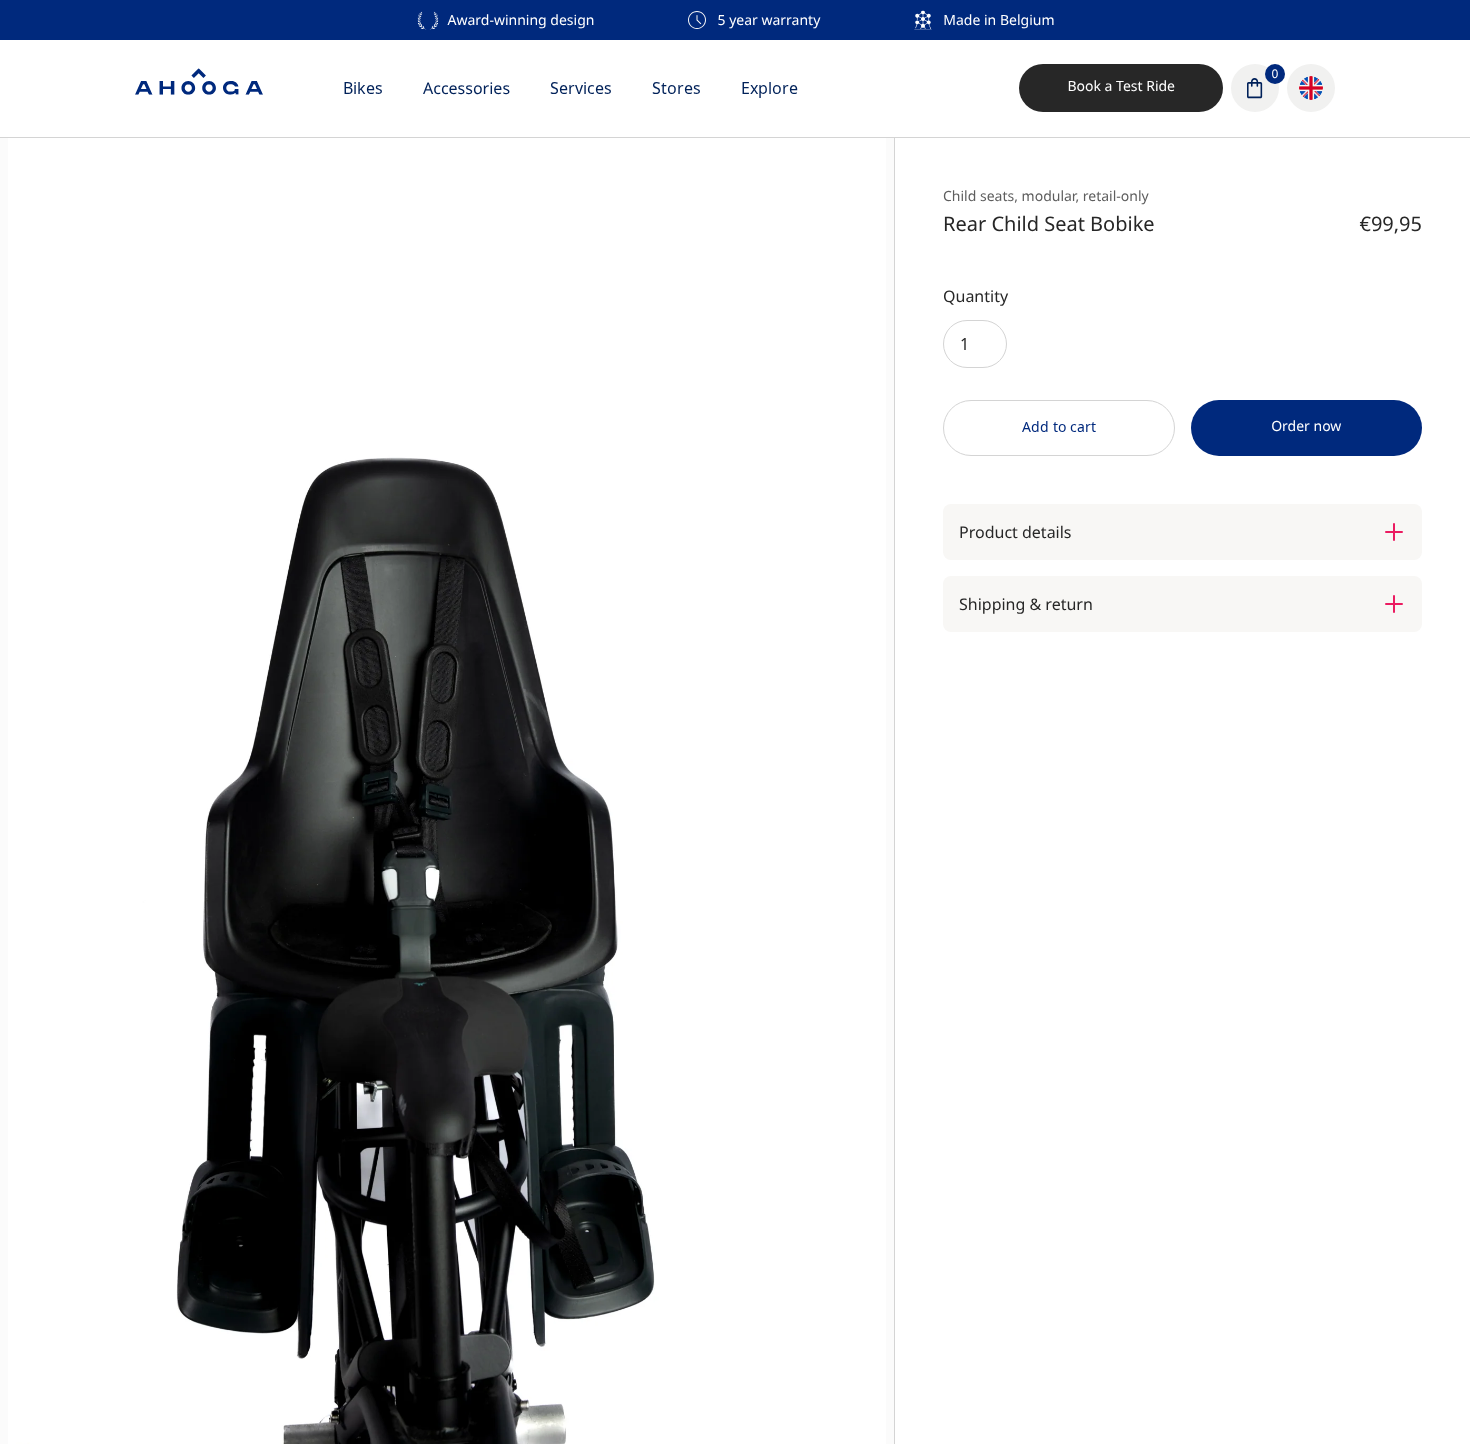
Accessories (466, 88)
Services (581, 88)
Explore (769, 88)
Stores (676, 88)
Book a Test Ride (1121, 86)
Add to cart (1059, 426)
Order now (1306, 426)
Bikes (363, 88)
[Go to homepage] (199, 88)
